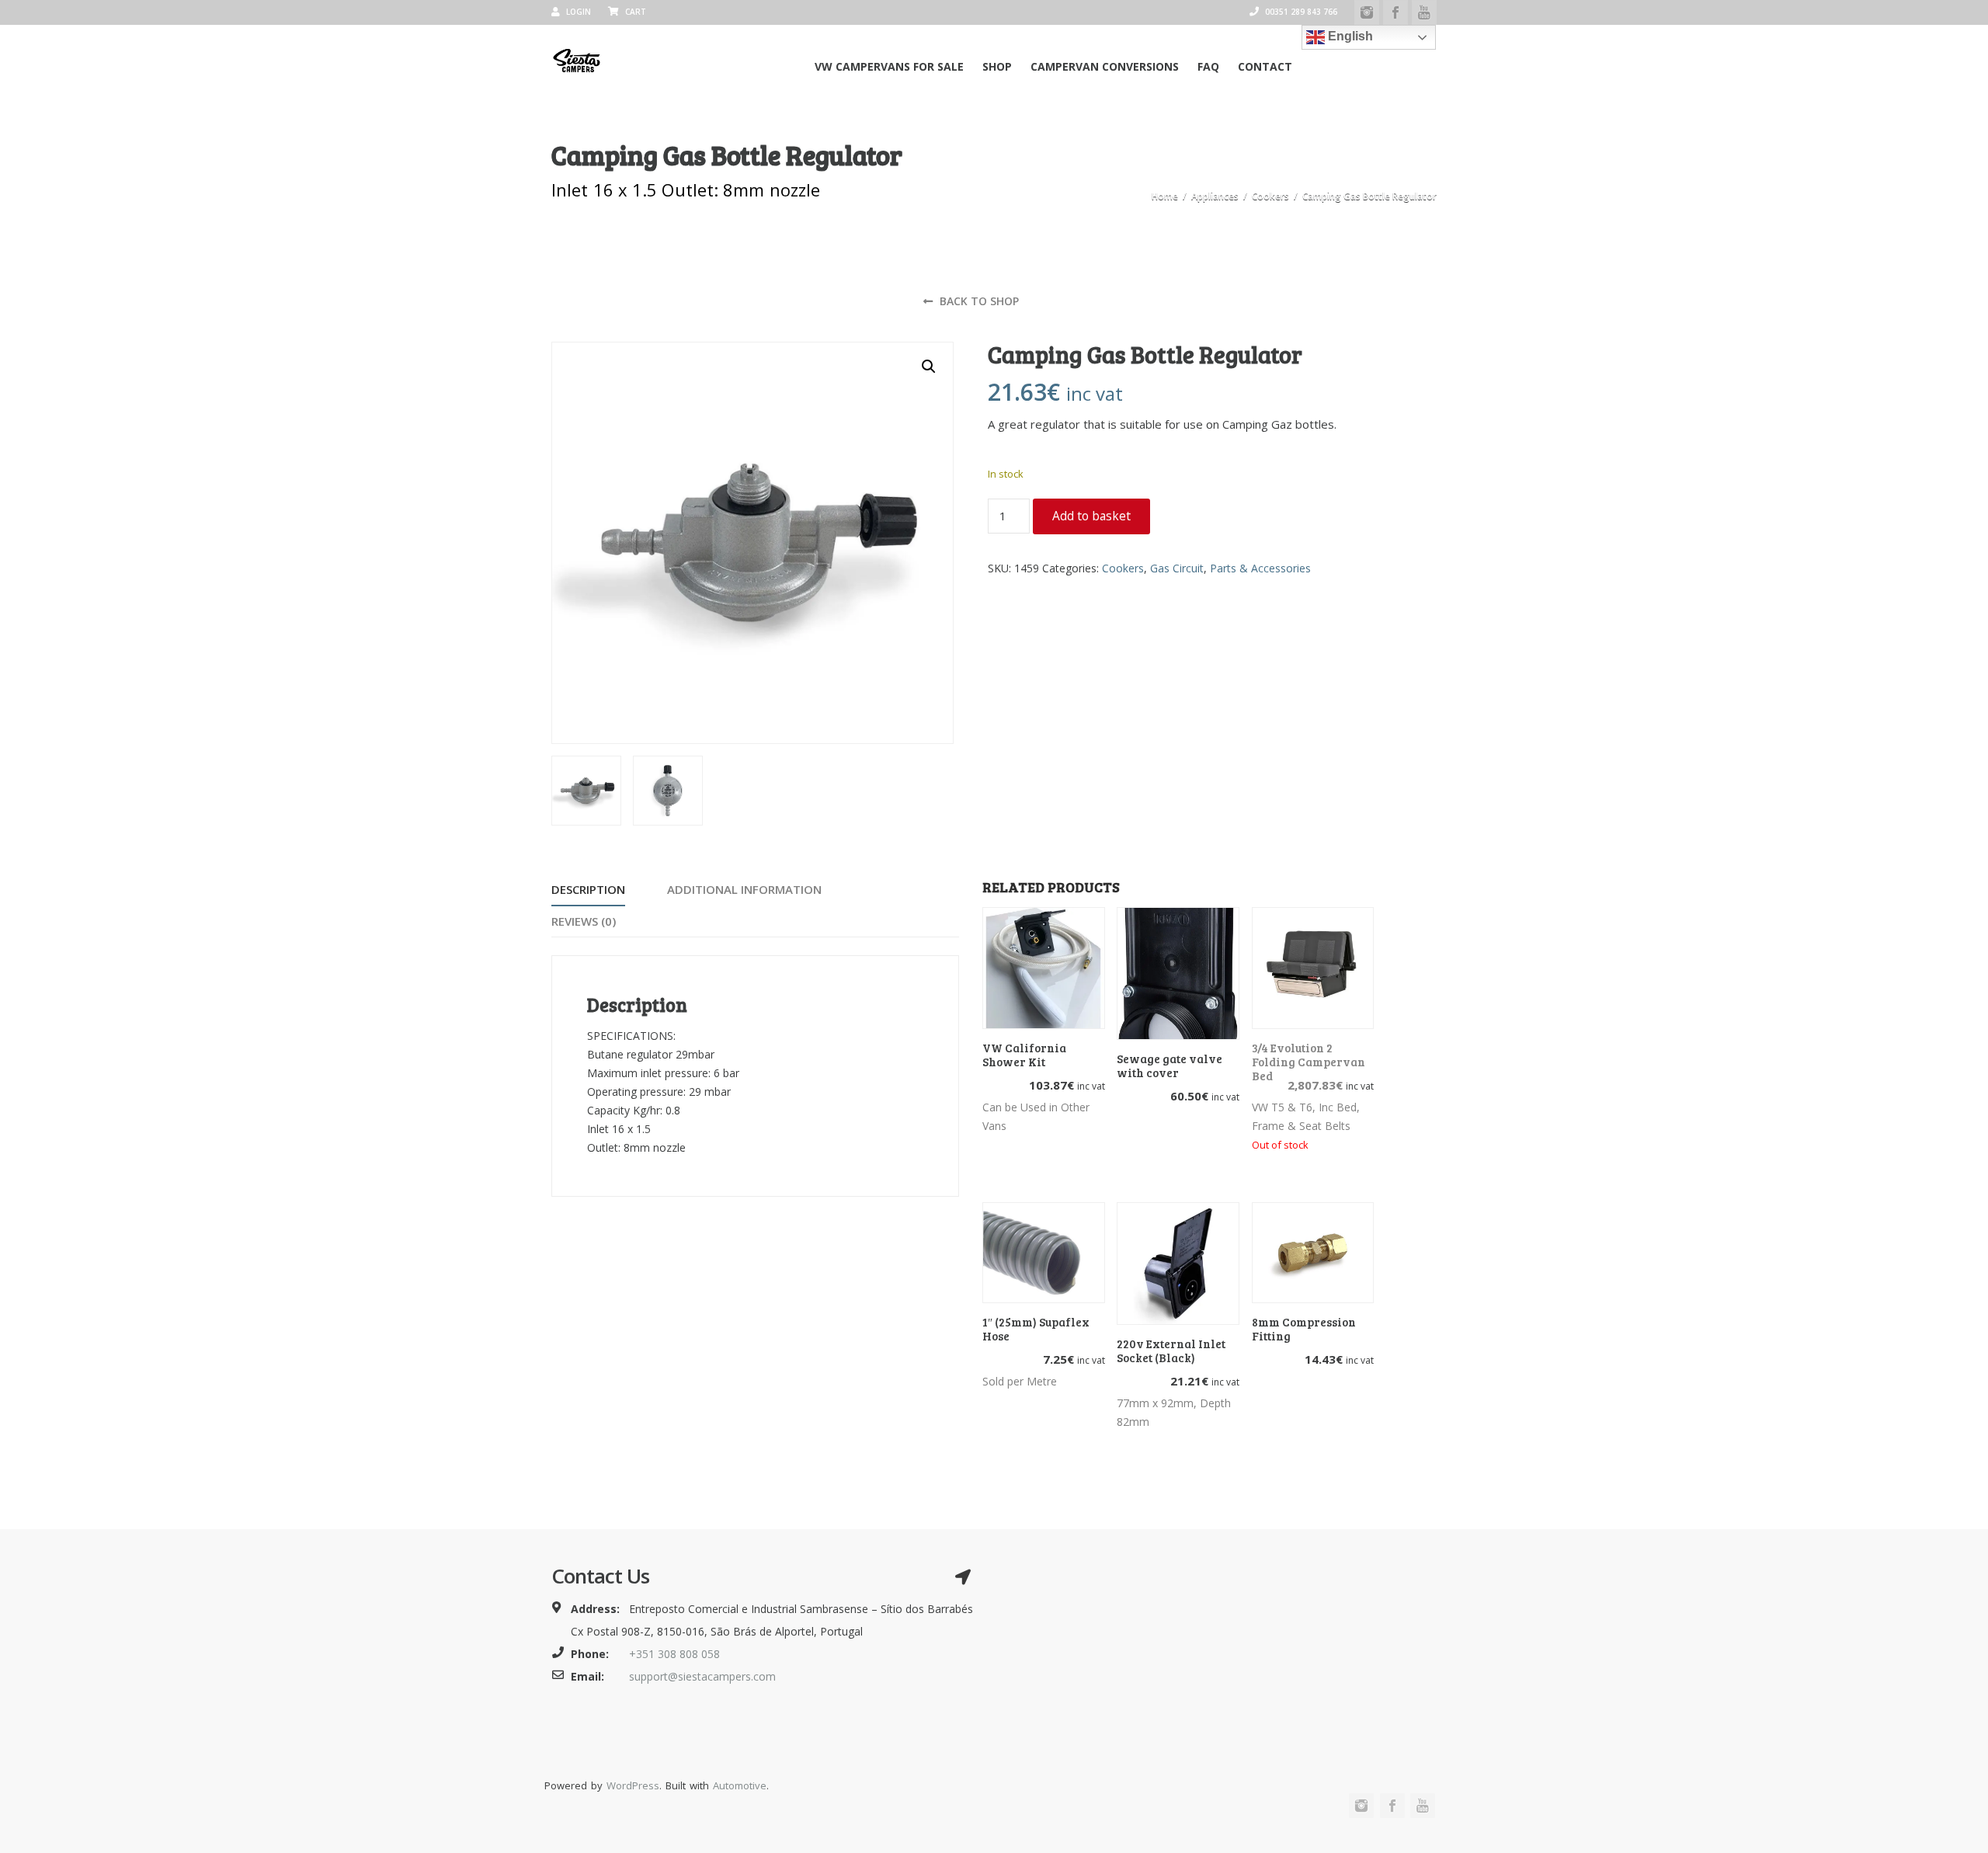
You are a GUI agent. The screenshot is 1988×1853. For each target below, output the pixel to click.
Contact (1265, 66)
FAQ (1208, 66)
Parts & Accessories (1260, 568)
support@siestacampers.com (702, 1676)
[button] (929, 367)
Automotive (740, 1785)
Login (577, 12)
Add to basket (1091, 516)
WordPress (633, 1785)
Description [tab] (588, 889)
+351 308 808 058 (674, 1654)
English (1349, 36)
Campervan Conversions (1105, 66)
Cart (634, 12)
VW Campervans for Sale (889, 66)
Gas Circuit (1177, 568)
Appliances (1215, 196)
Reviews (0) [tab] (584, 921)
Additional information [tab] (744, 889)
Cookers (1270, 196)
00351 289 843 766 (1300, 12)
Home (1165, 196)
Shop (997, 66)
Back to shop (978, 301)
